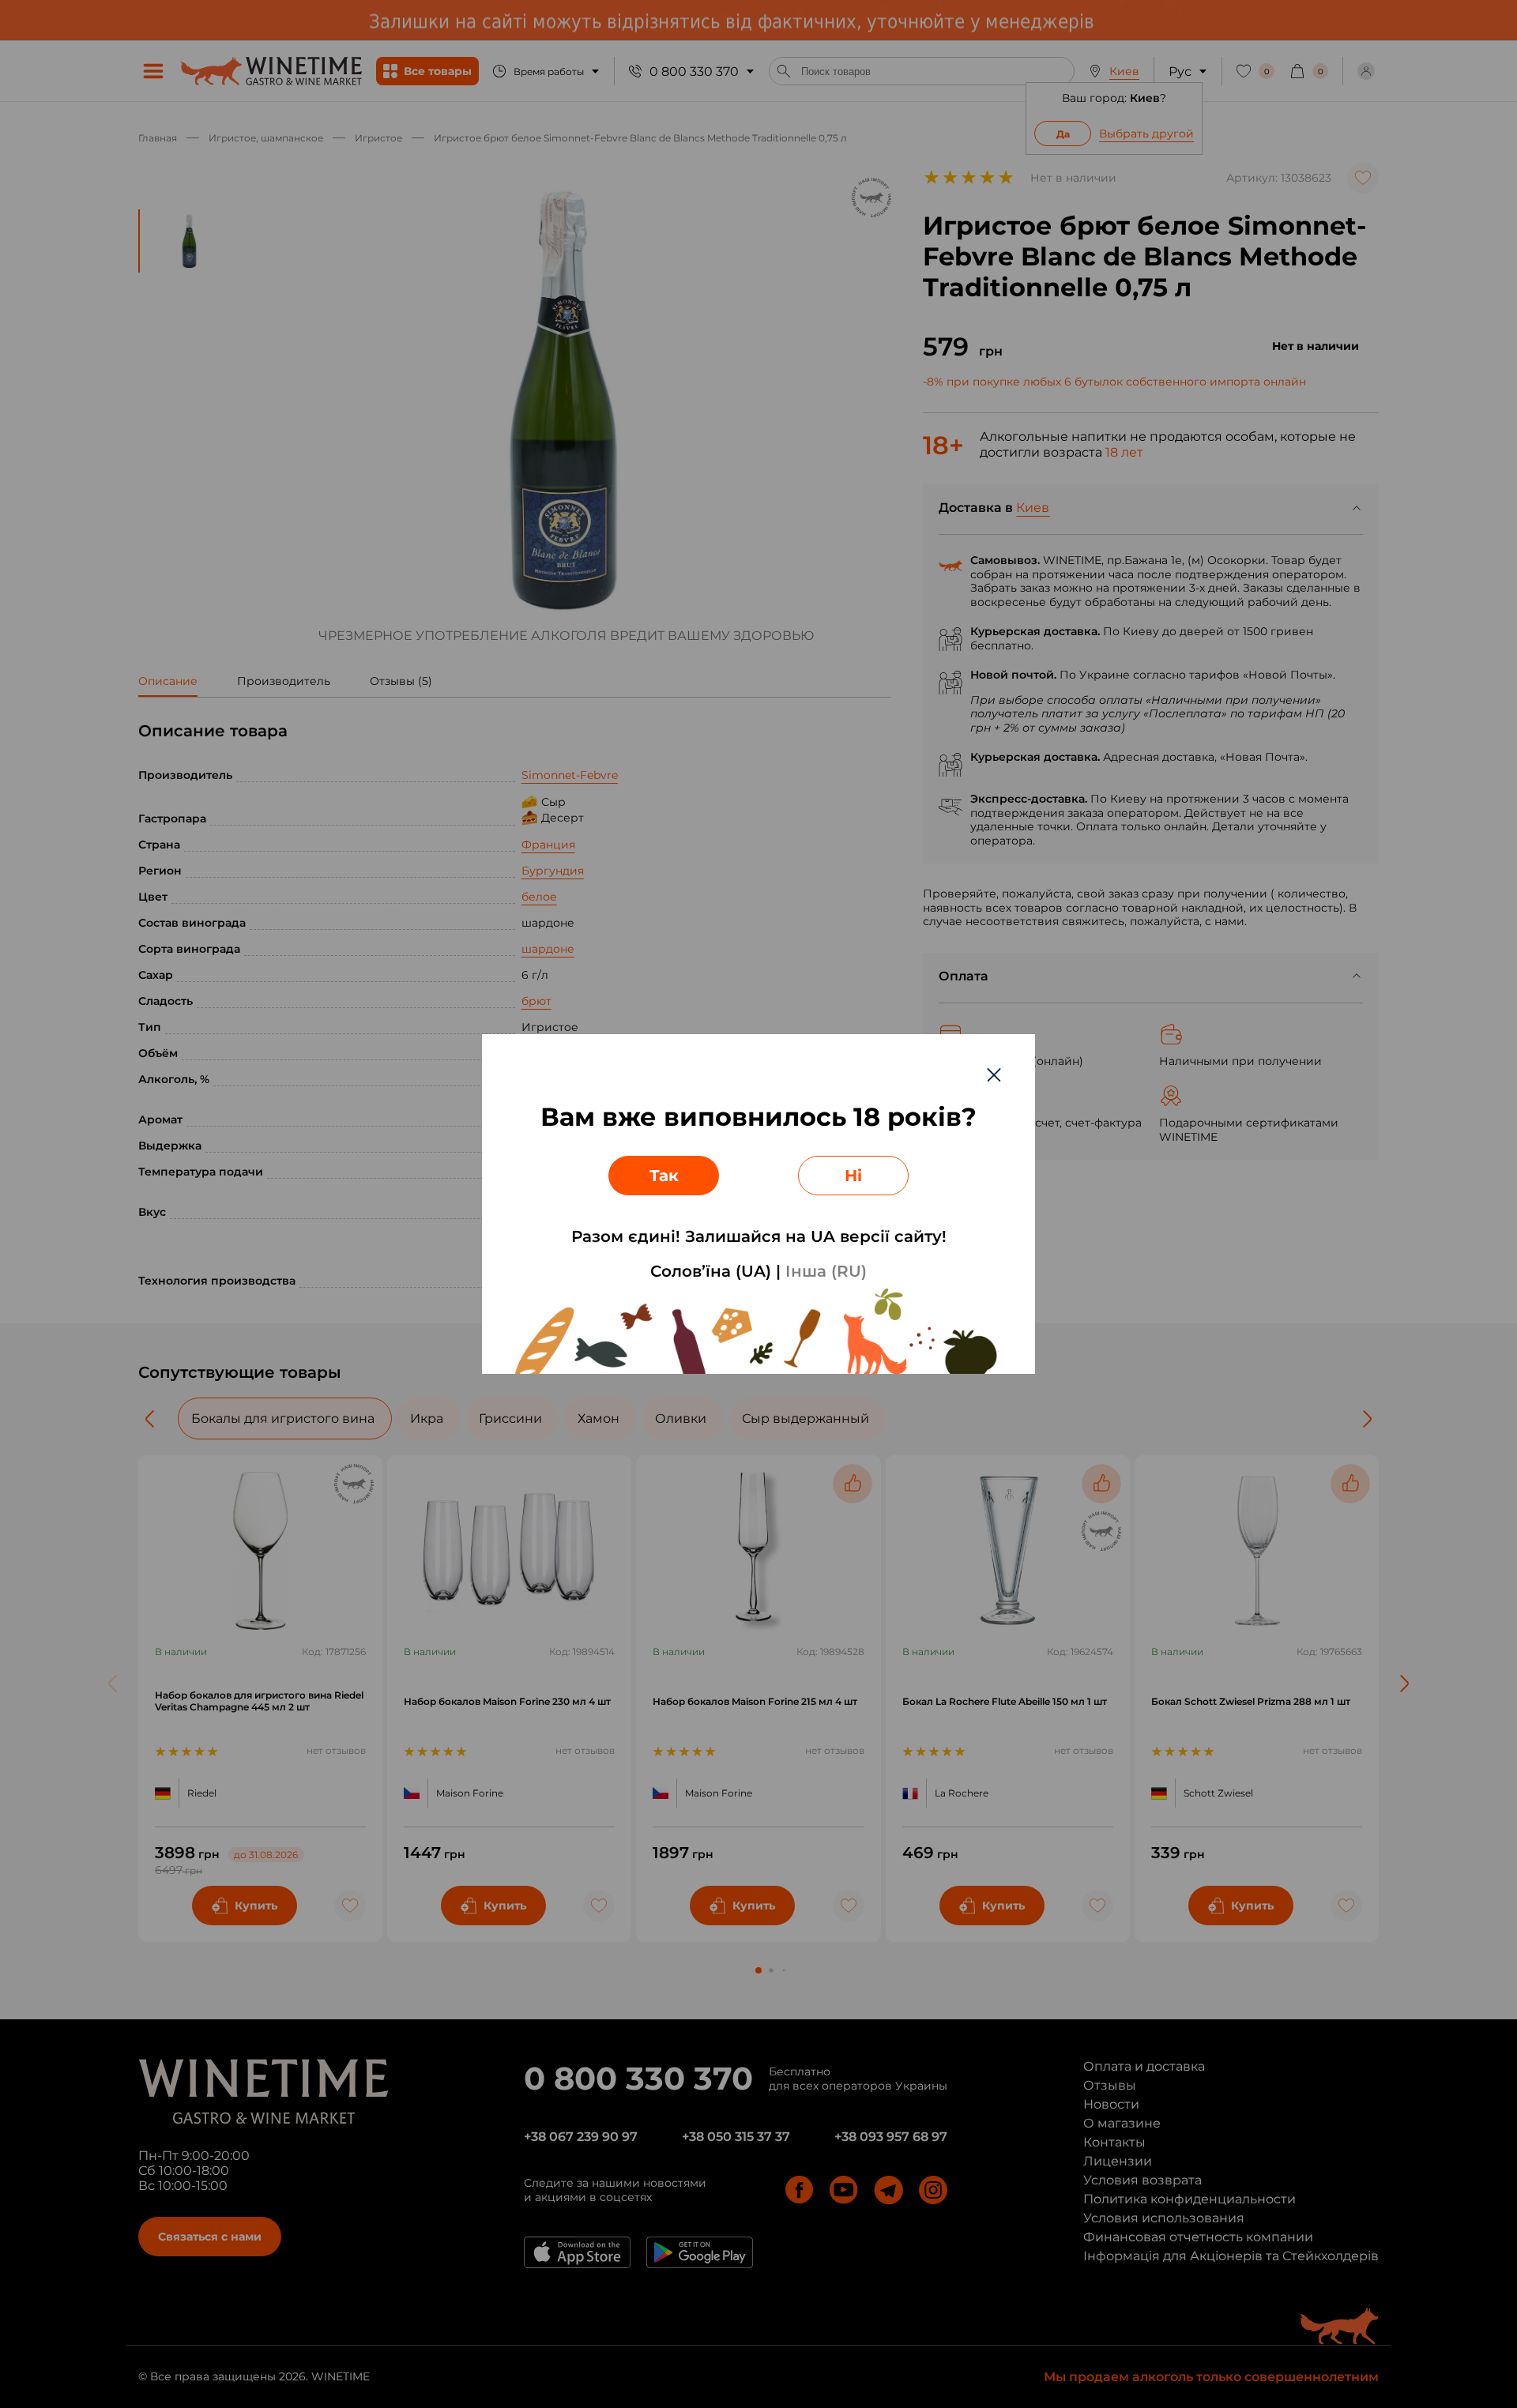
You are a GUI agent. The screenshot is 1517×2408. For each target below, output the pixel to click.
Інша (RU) (826, 1271)
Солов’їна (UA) (711, 1271)
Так (664, 1176)
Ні (853, 1176)
